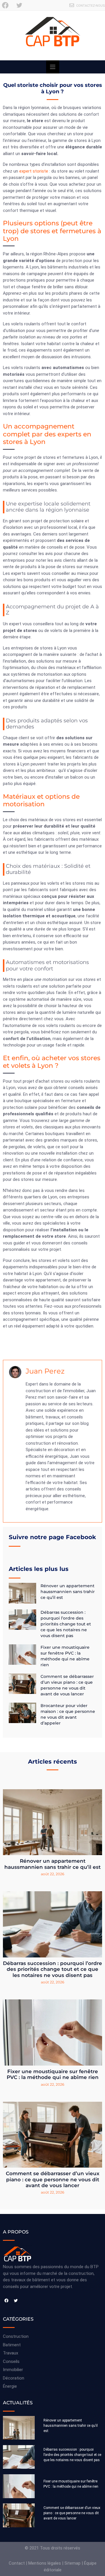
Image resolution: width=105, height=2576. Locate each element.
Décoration (14, 2378)
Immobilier (13, 2370)
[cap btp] (52, 36)
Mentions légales (45, 2563)
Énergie (10, 2386)
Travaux (10, 2353)
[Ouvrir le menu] (53, 67)
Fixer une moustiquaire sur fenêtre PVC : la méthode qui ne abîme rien (53, 2074)
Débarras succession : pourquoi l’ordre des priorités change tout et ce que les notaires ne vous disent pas (66, 1624)
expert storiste (34, 171)
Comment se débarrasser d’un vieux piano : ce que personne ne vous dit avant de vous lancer (53, 2179)
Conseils (11, 2361)
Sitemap (72, 2563)
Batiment (12, 2345)
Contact (17, 2563)
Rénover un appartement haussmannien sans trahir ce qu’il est (68, 1592)
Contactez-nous (91, 6)
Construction (16, 2336)
